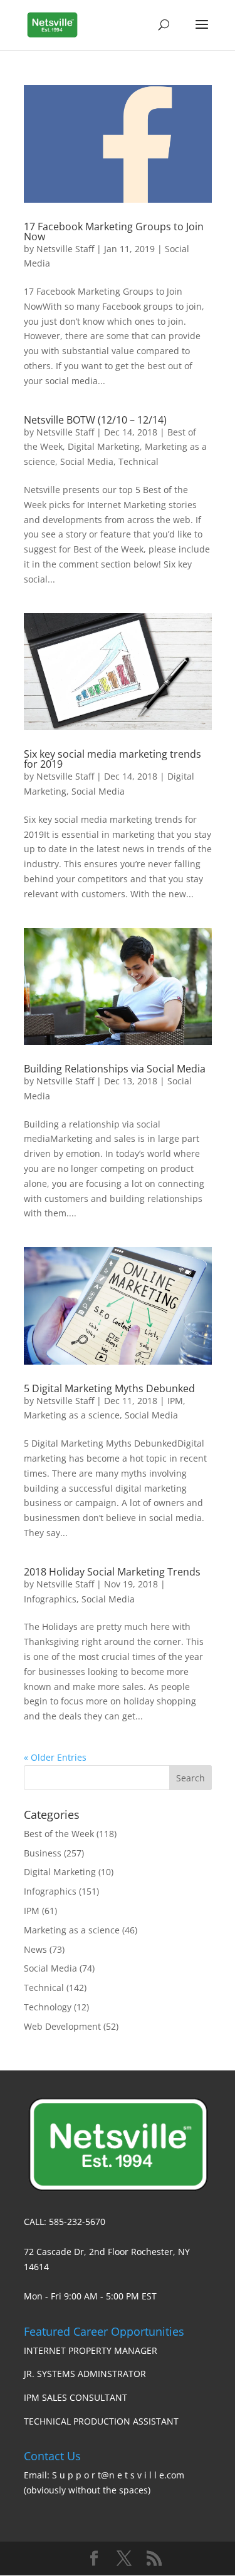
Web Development (62, 2026)
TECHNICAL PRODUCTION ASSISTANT (101, 2421)
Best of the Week (59, 1834)
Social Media (87, 461)
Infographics (50, 1599)
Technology (48, 2007)
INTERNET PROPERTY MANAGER (91, 2350)
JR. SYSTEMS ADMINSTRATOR (85, 2374)
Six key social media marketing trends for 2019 (112, 759)
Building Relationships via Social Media (115, 1069)
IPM (175, 1401)
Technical (138, 461)
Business (43, 1853)
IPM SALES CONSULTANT (76, 2397)
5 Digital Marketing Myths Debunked (109, 1388)
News (35, 1949)
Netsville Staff (65, 249)
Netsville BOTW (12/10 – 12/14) (95, 420)
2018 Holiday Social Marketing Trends (112, 1572)
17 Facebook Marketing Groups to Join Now (114, 232)
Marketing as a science (72, 1415)
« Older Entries (55, 1757)
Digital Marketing (104, 446)
